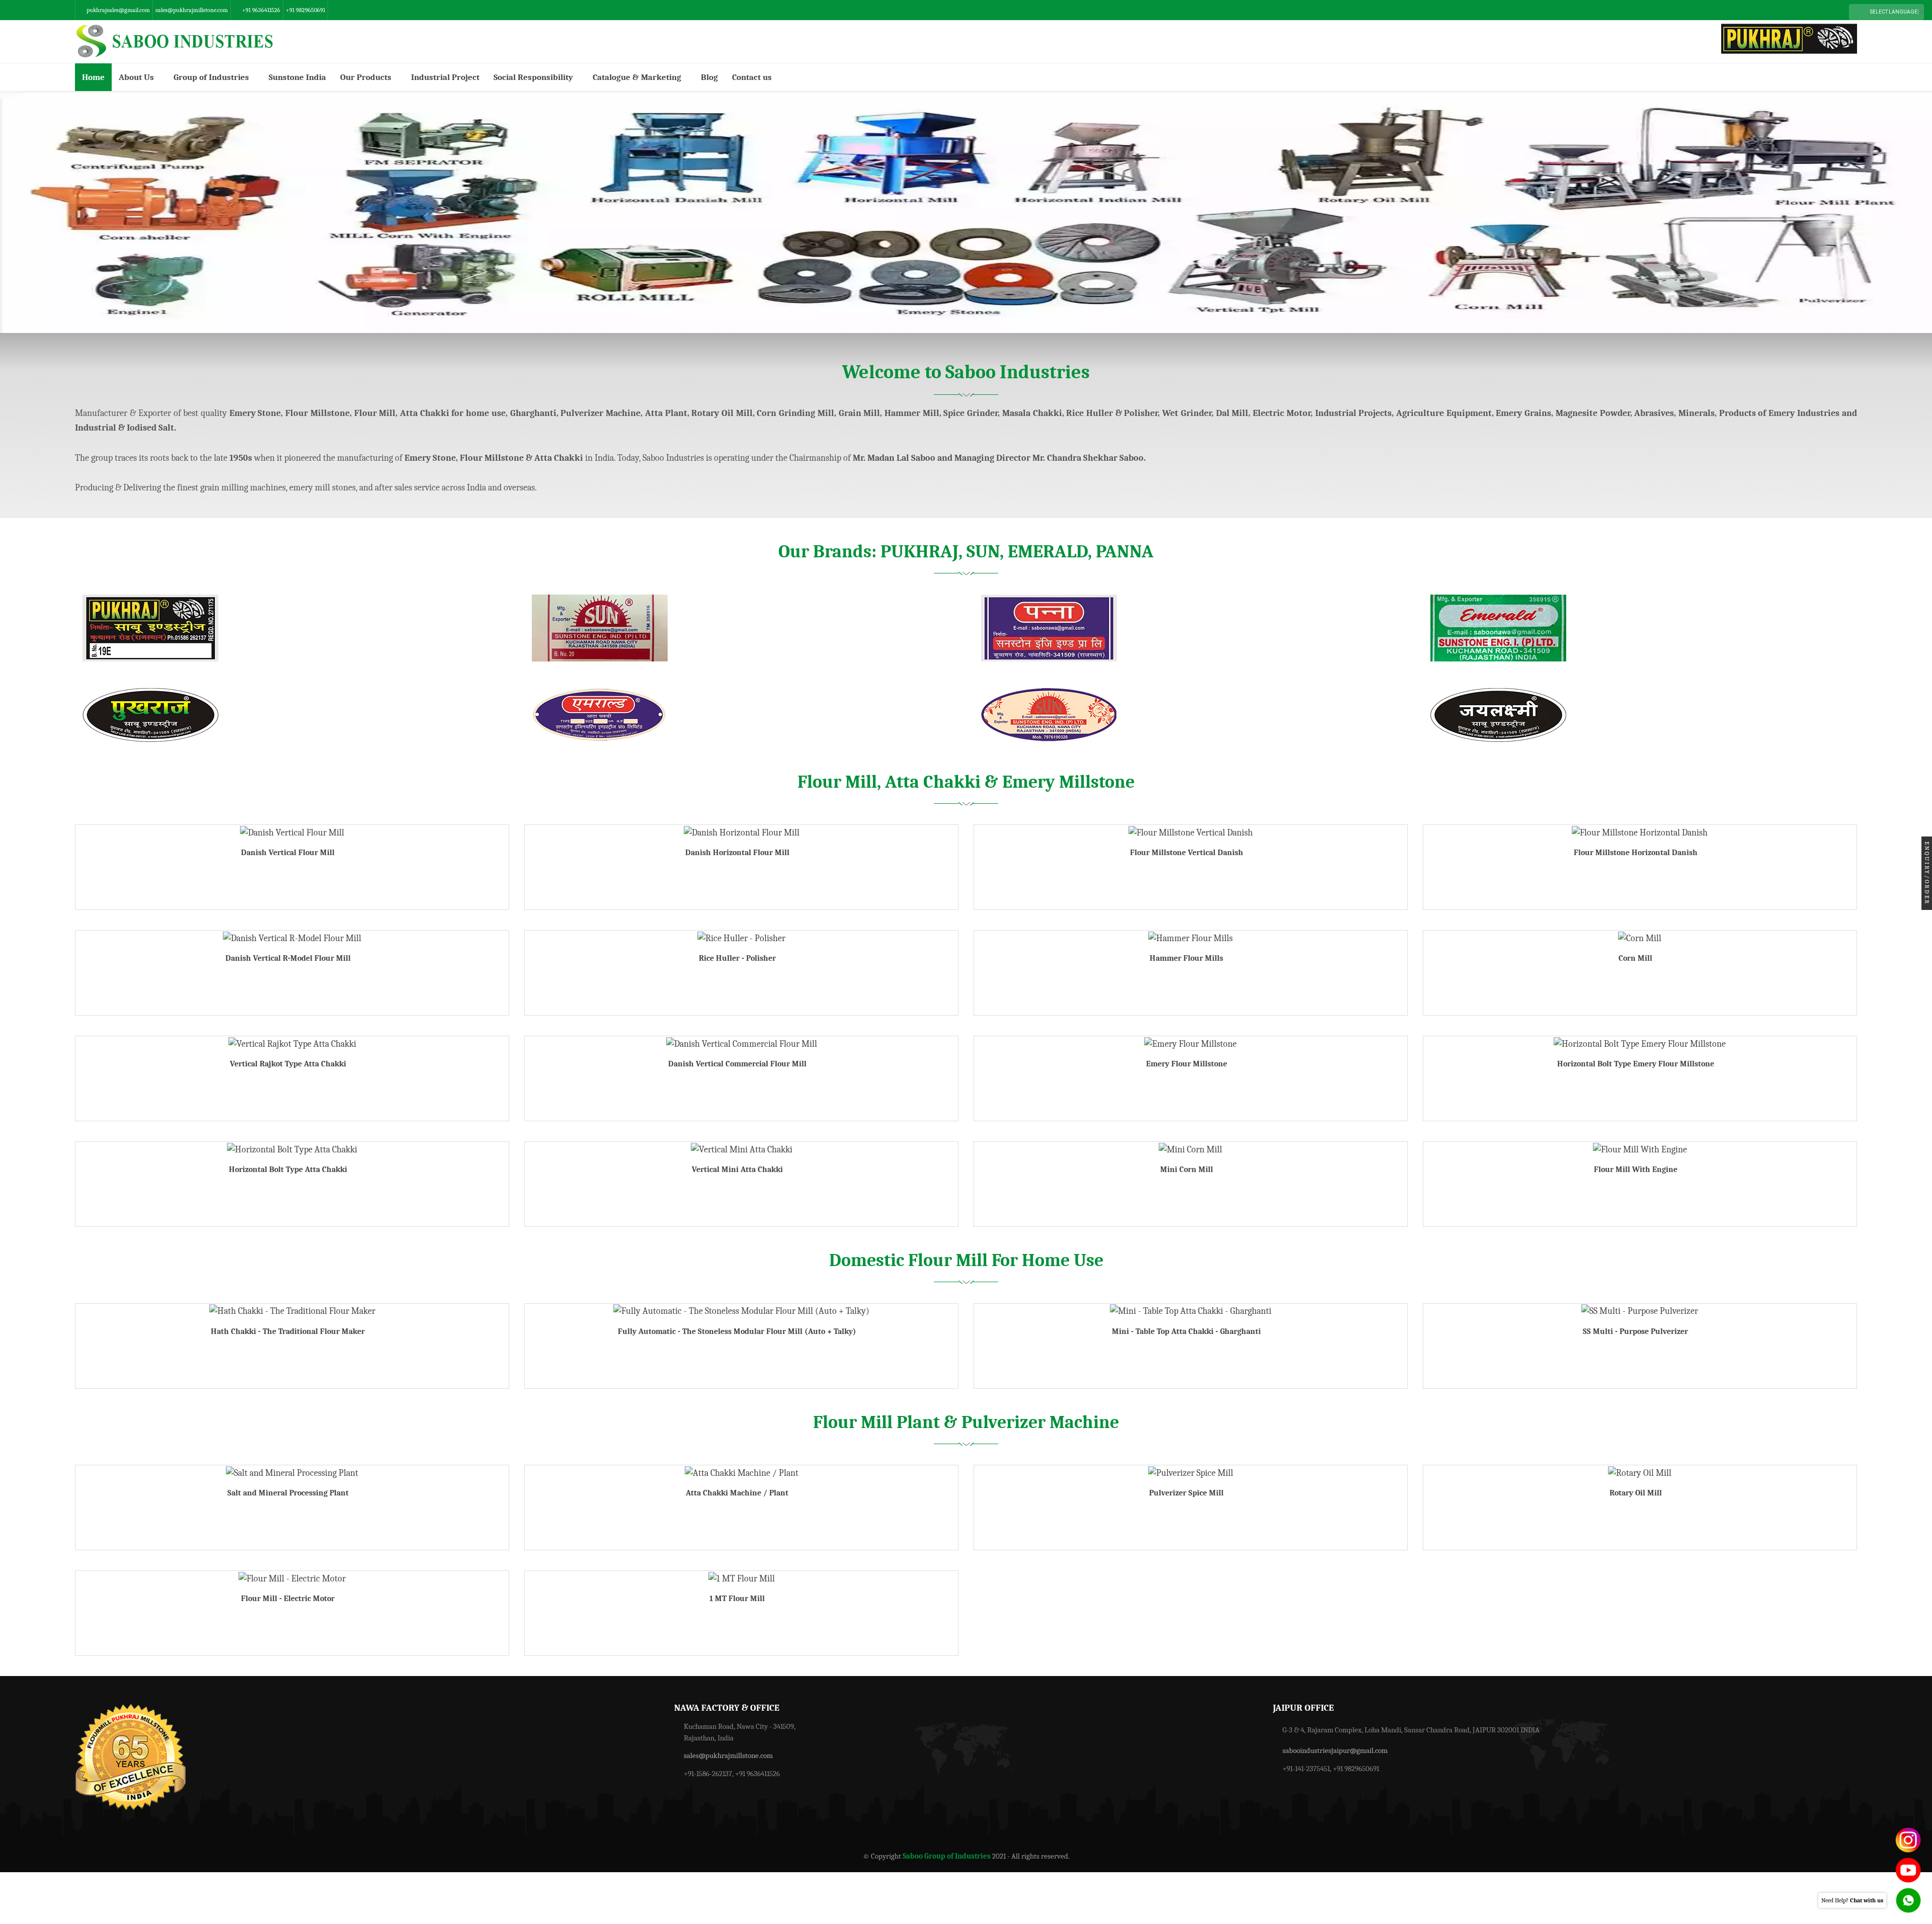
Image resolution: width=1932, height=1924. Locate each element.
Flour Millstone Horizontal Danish (1636, 853)
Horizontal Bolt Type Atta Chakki (288, 1169)
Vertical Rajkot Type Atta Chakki (288, 1064)
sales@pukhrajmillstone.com (192, 10)
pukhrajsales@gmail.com (118, 10)
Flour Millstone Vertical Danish (1187, 853)
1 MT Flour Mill (737, 1599)
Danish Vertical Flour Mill (288, 853)
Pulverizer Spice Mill (1186, 1493)
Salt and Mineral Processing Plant (288, 1493)
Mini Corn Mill (1187, 1169)
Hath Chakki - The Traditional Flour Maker (288, 1331)
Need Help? (1852, 1900)
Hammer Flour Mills (1186, 958)
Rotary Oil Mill (1636, 1493)
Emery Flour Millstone (1187, 1064)
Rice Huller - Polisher (737, 958)
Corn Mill (1635, 958)
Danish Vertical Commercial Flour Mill (737, 1064)
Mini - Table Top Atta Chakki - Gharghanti (1186, 1331)
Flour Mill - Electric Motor (288, 1599)
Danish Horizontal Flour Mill (737, 853)
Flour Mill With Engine (1636, 1169)
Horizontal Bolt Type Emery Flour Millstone (1636, 1064)
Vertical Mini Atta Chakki (737, 1169)
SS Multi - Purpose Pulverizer (1635, 1331)
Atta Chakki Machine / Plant (737, 1493)
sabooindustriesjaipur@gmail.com (1335, 1750)
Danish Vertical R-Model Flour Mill (288, 958)
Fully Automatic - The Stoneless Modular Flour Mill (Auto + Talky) (737, 1331)
